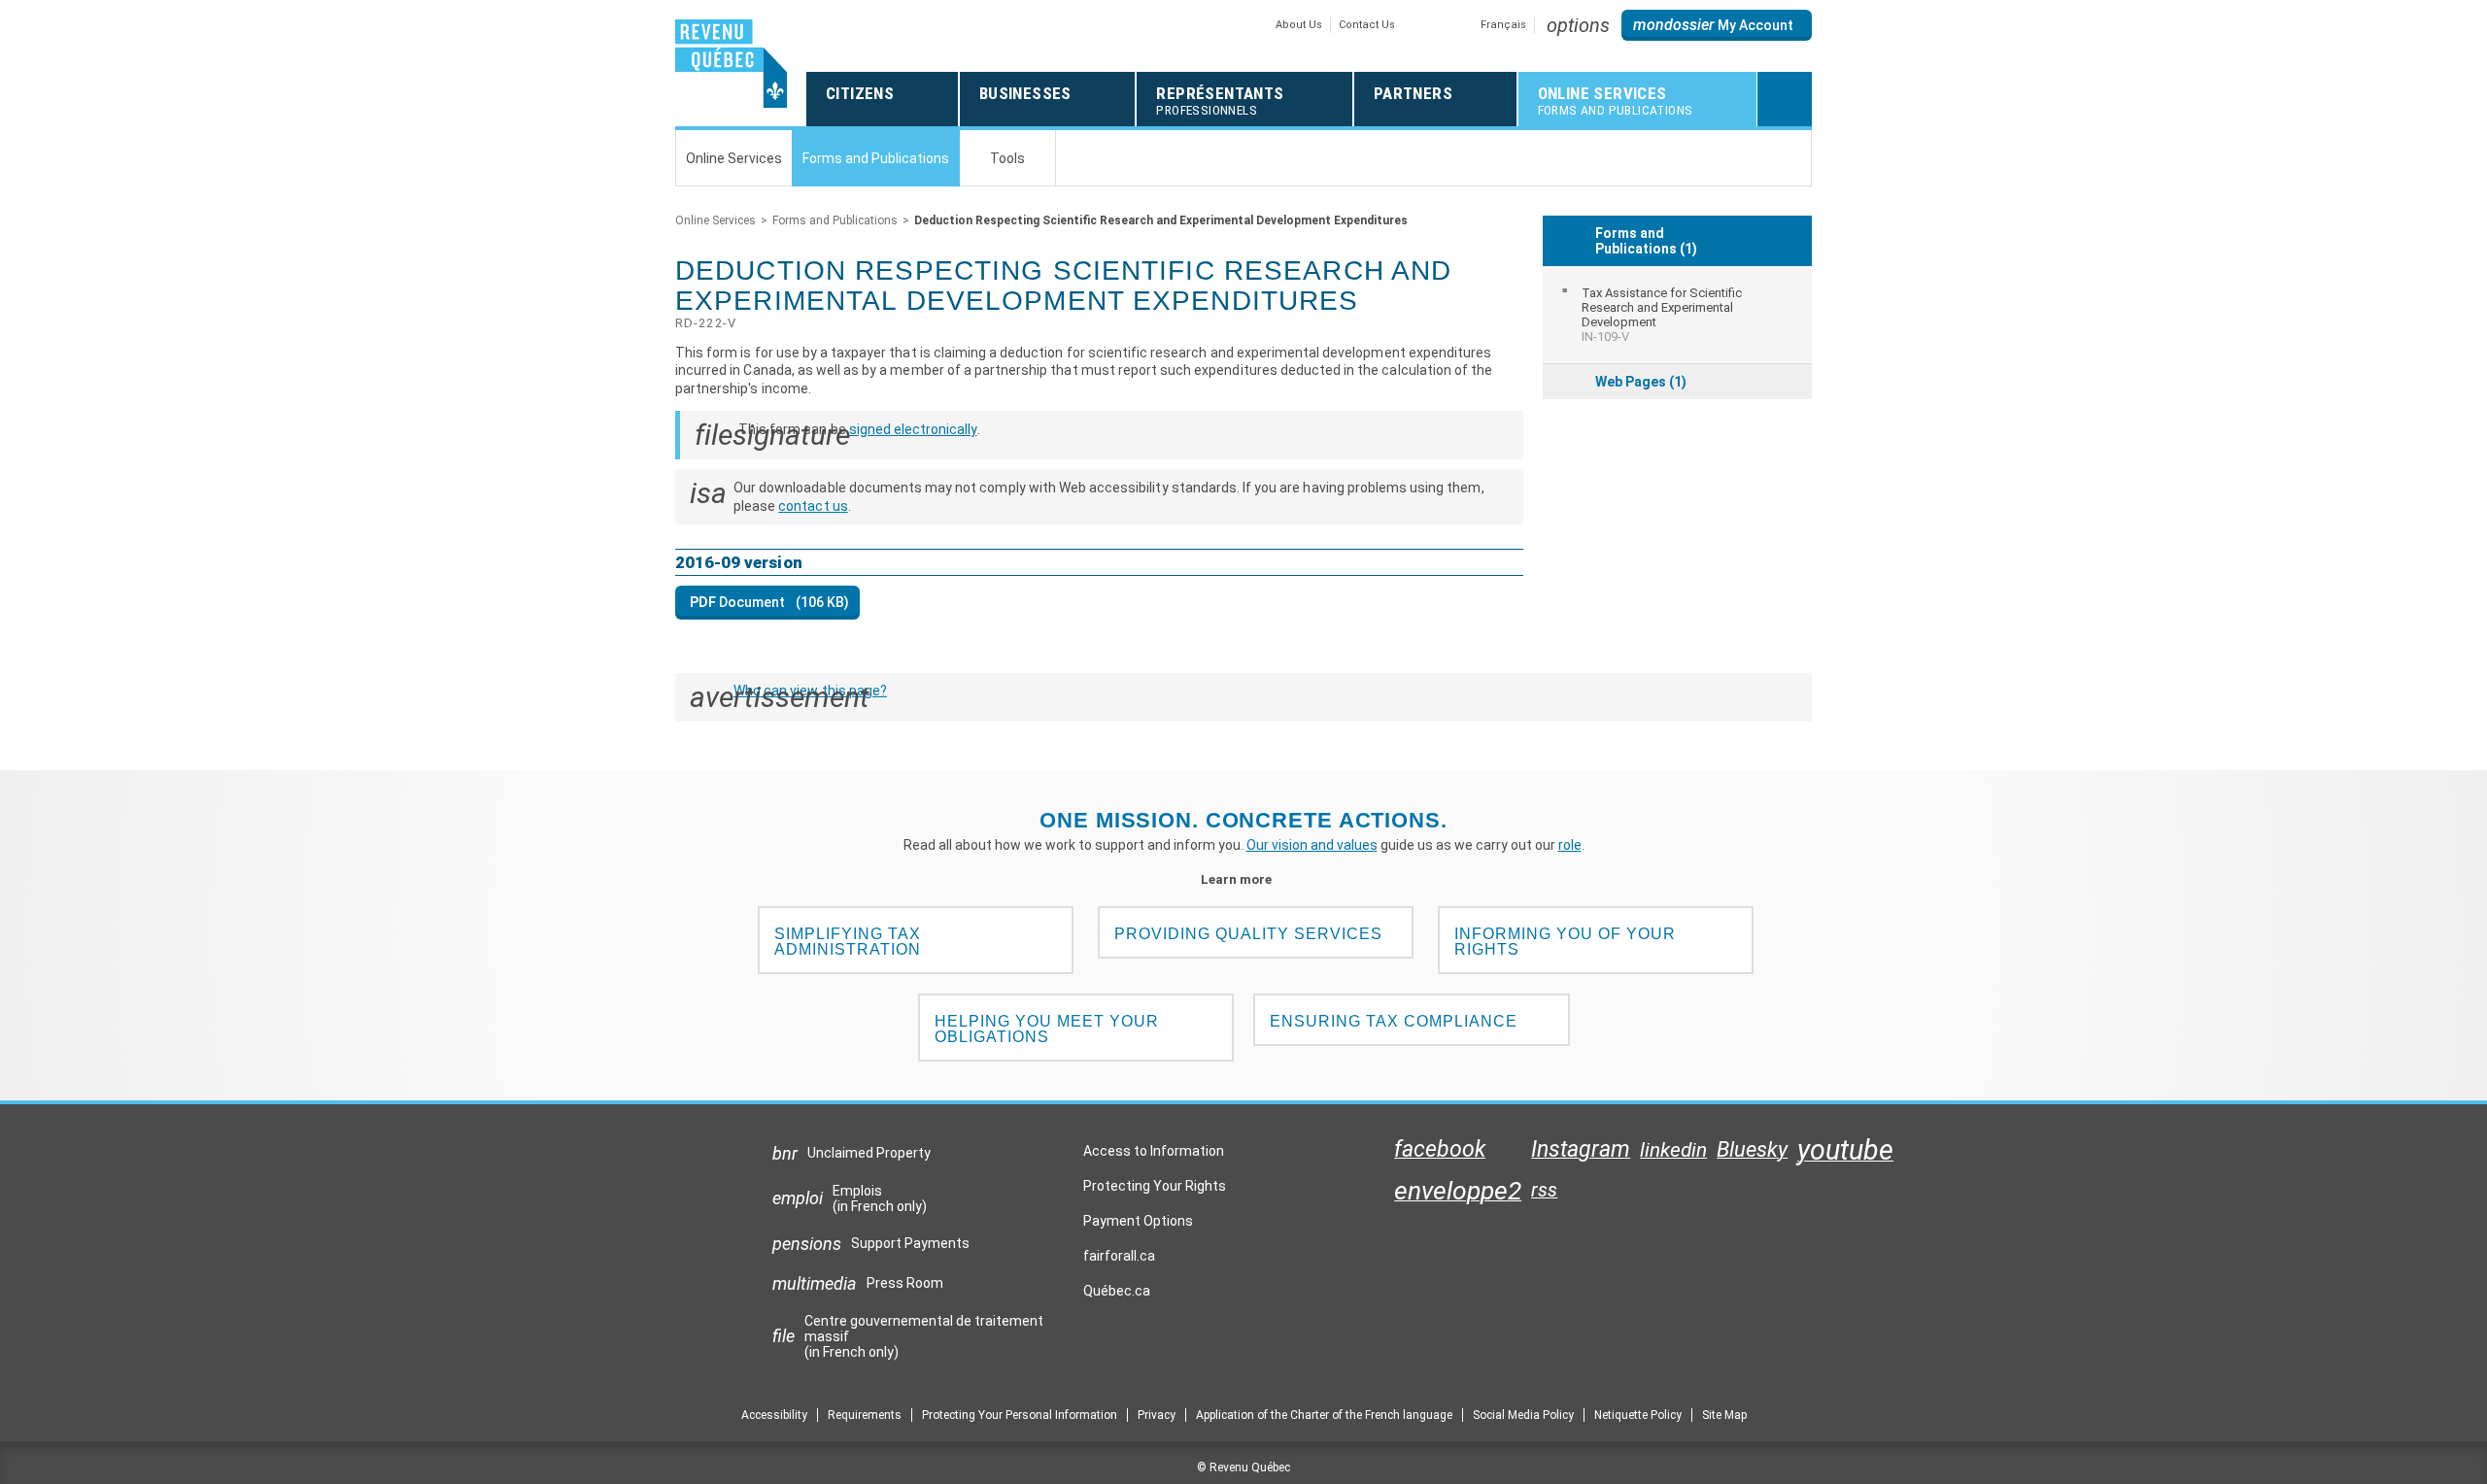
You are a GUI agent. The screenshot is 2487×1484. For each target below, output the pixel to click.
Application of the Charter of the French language (1324, 1415)
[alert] (1717, 25)
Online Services (715, 220)
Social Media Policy (1523, 1415)
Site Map (1724, 1415)
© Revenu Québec (1243, 1467)
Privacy (1157, 1415)
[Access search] (1785, 99)
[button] (1578, 25)
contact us (813, 506)
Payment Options (1138, 1221)
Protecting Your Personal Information (1020, 1415)
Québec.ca (1117, 1296)
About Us (1299, 25)
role (1570, 845)
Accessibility (774, 1415)
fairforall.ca (1119, 1261)
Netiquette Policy (1638, 1415)
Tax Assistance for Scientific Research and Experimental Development (1662, 315)
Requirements (865, 1415)
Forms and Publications (835, 220)
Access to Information (1154, 1151)
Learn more (1244, 879)
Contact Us (1367, 25)
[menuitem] (1678, 315)
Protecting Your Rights (1155, 1186)
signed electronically (913, 429)
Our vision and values (1312, 845)
